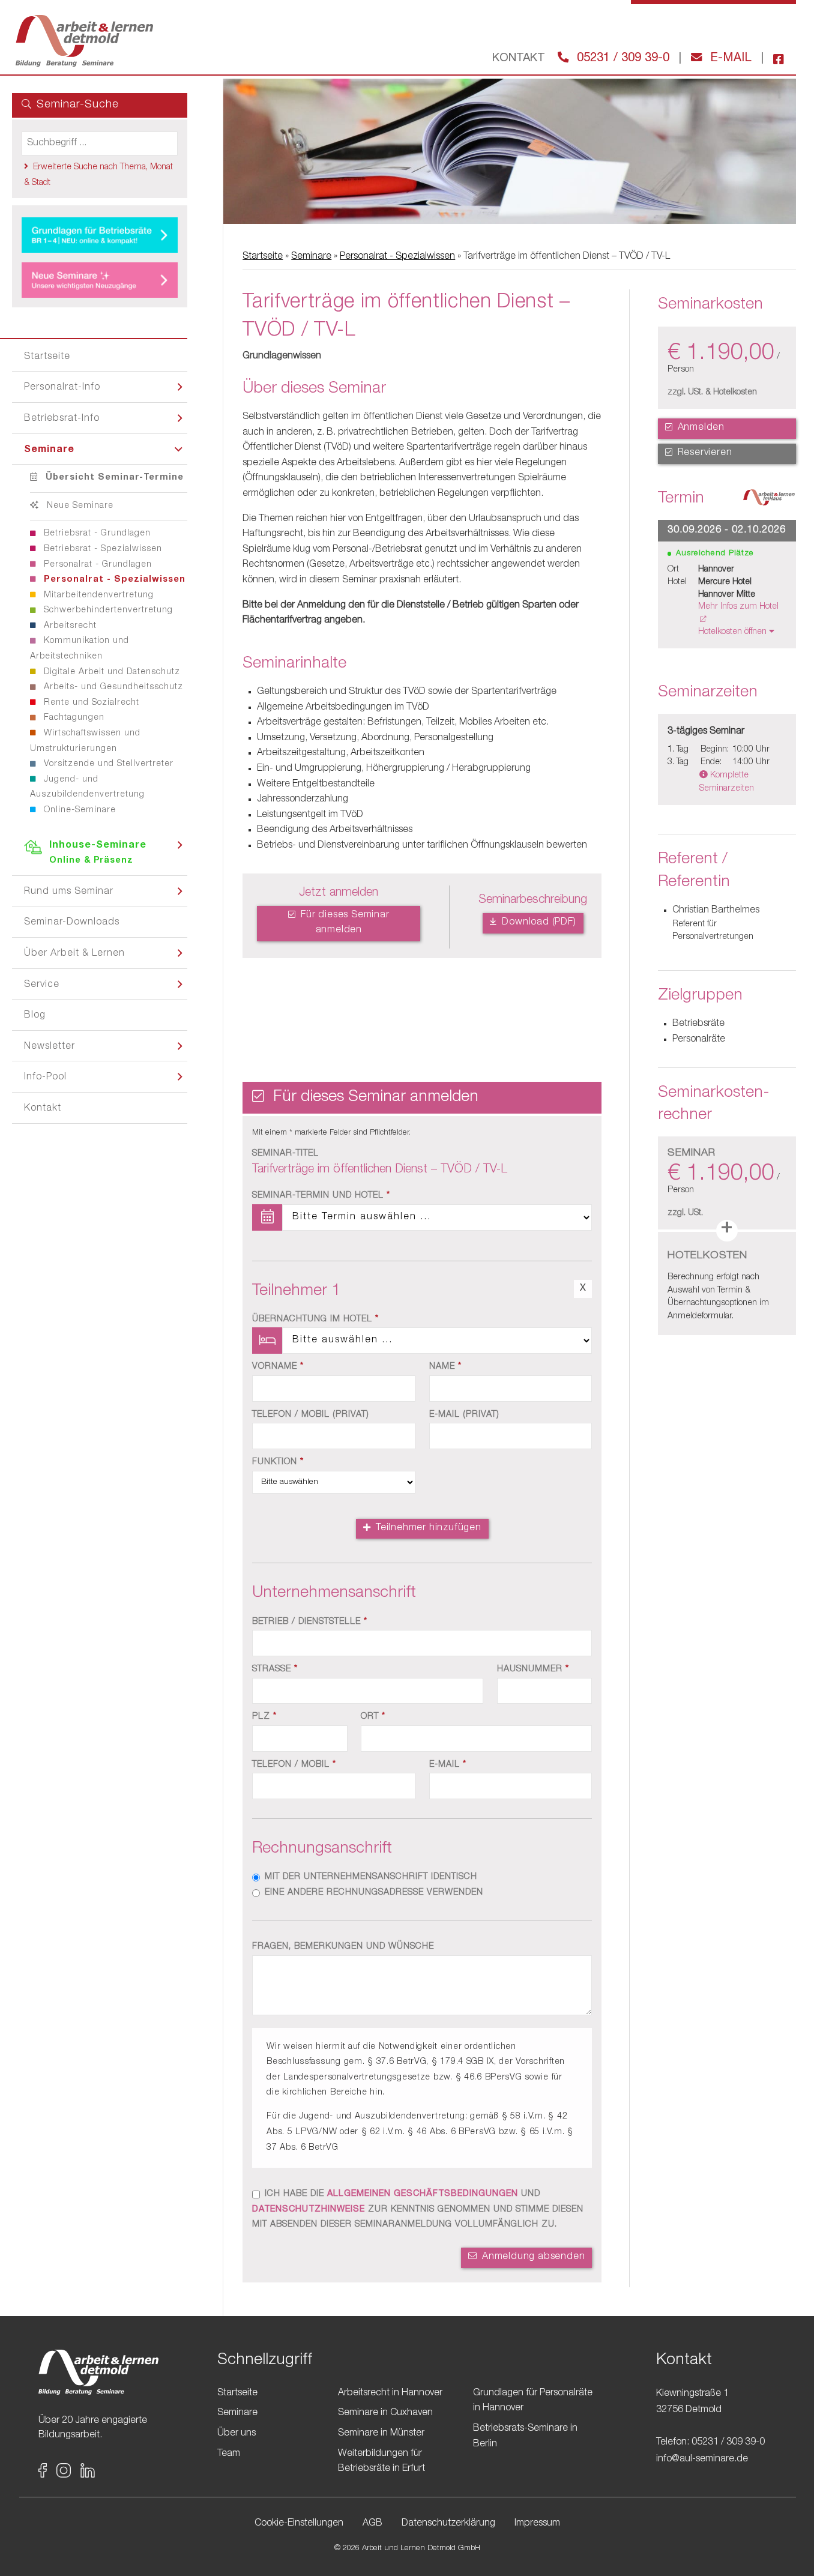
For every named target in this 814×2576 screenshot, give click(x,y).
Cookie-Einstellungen (299, 2524)
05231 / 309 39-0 (621, 59)
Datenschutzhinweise (309, 2210)
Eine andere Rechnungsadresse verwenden (374, 1893)
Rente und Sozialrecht (90, 703)
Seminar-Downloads (72, 923)
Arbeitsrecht (69, 626)
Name (445, 1367)
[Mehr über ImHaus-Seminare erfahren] (769, 501)
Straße (275, 1670)
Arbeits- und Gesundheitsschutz (112, 687)
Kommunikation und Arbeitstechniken (80, 649)
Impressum (537, 2524)
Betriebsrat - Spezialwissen (101, 549)
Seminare (49, 450)
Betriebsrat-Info (62, 419)
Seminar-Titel (285, 1154)
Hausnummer (533, 1670)
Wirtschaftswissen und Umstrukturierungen (85, 741)
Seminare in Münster (381, 2434)
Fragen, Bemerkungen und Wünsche (343, 1947)
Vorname (278, 1367)
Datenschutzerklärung (448, 2524)
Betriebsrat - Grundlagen (96, 534)
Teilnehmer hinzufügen (427, 1528)
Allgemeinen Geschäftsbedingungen (423, 2194)
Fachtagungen (73, 718)
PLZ (264, 1717)
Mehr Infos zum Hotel (738, 607)
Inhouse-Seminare (98, 853)
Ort (373, 1717)
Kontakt (43, 1109)
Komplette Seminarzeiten (727, 782)
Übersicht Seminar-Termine (113, 478)
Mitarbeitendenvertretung (97, 596)
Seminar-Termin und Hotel (321, 1196)
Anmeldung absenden (532, 2257)
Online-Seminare (78, 810)
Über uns (237, 2434)
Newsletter (50, 1047)
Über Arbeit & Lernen (74, 954)
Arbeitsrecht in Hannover (390, 2394)
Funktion (278, 1462)
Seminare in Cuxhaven (385, 2413)
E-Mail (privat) (464, 1415)
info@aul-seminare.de (702, 2460)
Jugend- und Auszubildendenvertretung (87, 788)
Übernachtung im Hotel (315, 1320)
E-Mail (729, 59)
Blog (35, 1016)
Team (229, 2454)
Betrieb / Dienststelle (310, 1622)
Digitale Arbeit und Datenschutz (110, 672)
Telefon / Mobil (294, 1765)
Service (42, 985)
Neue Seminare (79, 506)
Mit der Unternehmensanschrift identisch (371, 1877)
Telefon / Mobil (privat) (311, 1415)
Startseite (47, 357)
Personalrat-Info (62, 388)
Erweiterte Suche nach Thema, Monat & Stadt (98, 175)
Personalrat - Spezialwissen (113, 580)
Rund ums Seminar (69, 892)
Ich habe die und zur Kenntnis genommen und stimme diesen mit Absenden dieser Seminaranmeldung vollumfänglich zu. (418, 2210)
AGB (372, 2524)
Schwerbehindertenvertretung (107, 611)
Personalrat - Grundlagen (96, 565)
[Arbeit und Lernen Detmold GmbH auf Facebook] (774, 59)
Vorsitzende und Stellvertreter (107, 764)
